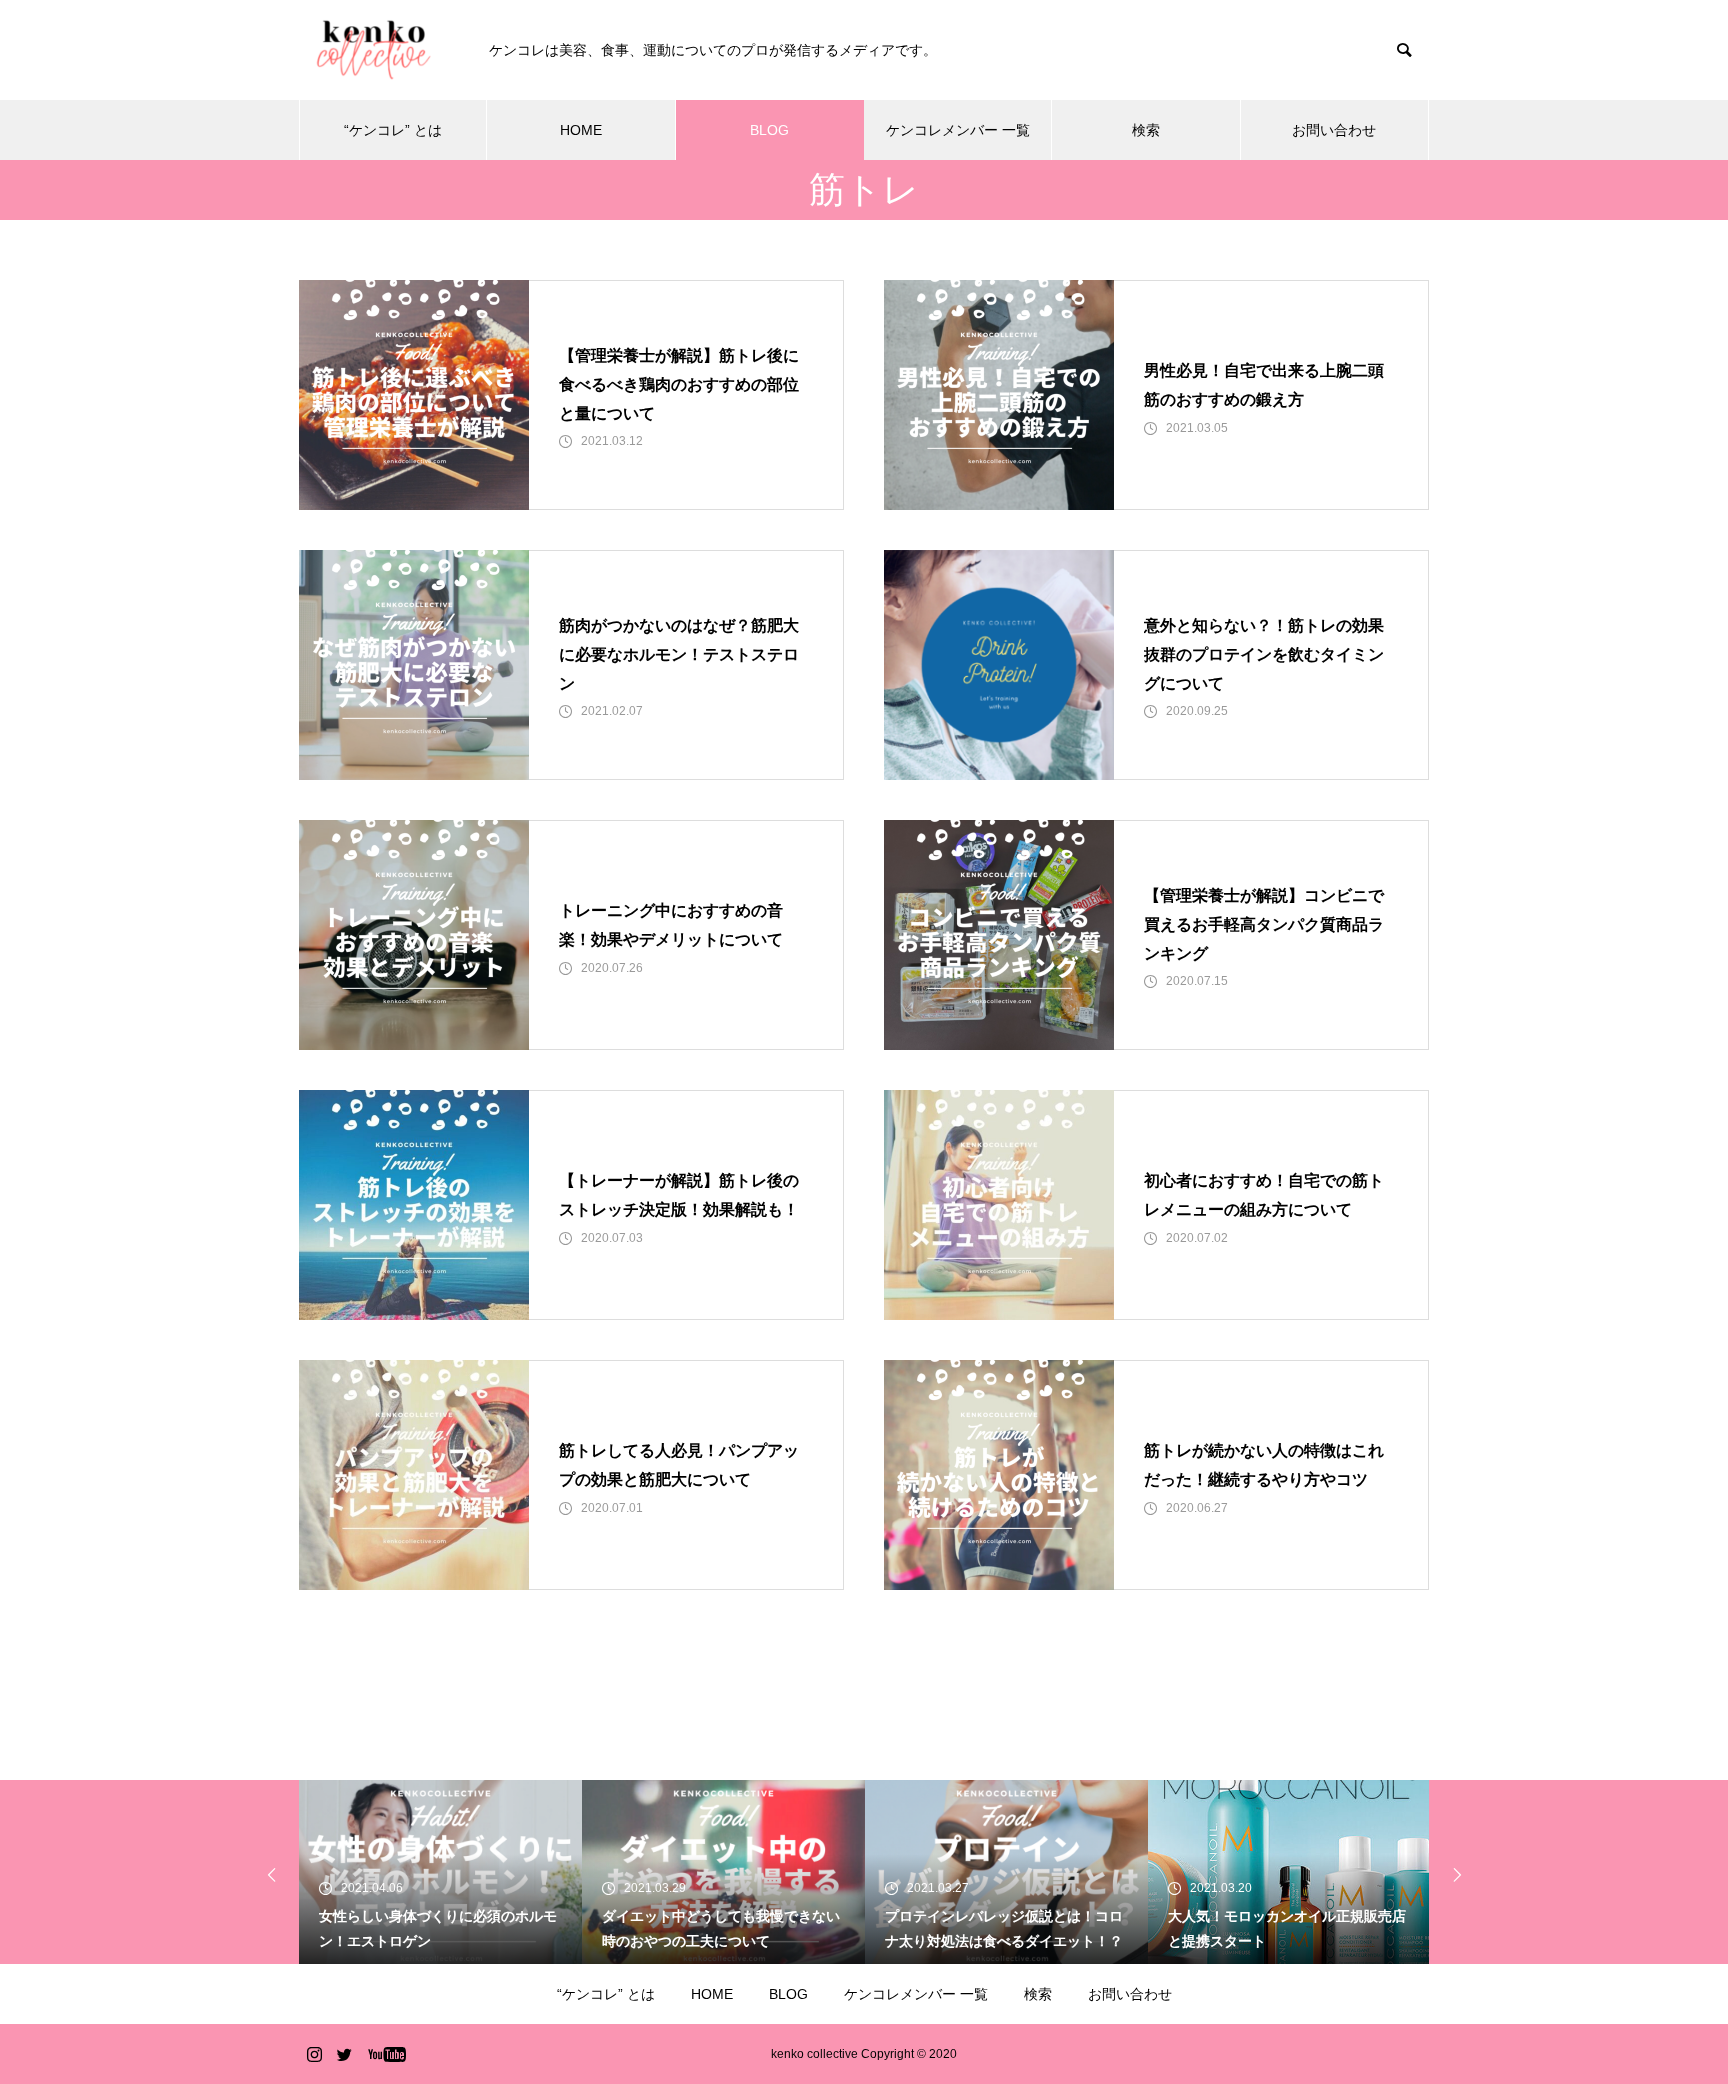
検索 (1146, 130)
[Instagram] (314, 2054)
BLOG (769, 130)
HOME (581, 130)
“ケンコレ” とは (393, 130)
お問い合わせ (1334, 130)
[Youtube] (386, 2054)
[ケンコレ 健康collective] (374, 50)
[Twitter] (344, 2054)
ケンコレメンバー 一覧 (958, 130)
